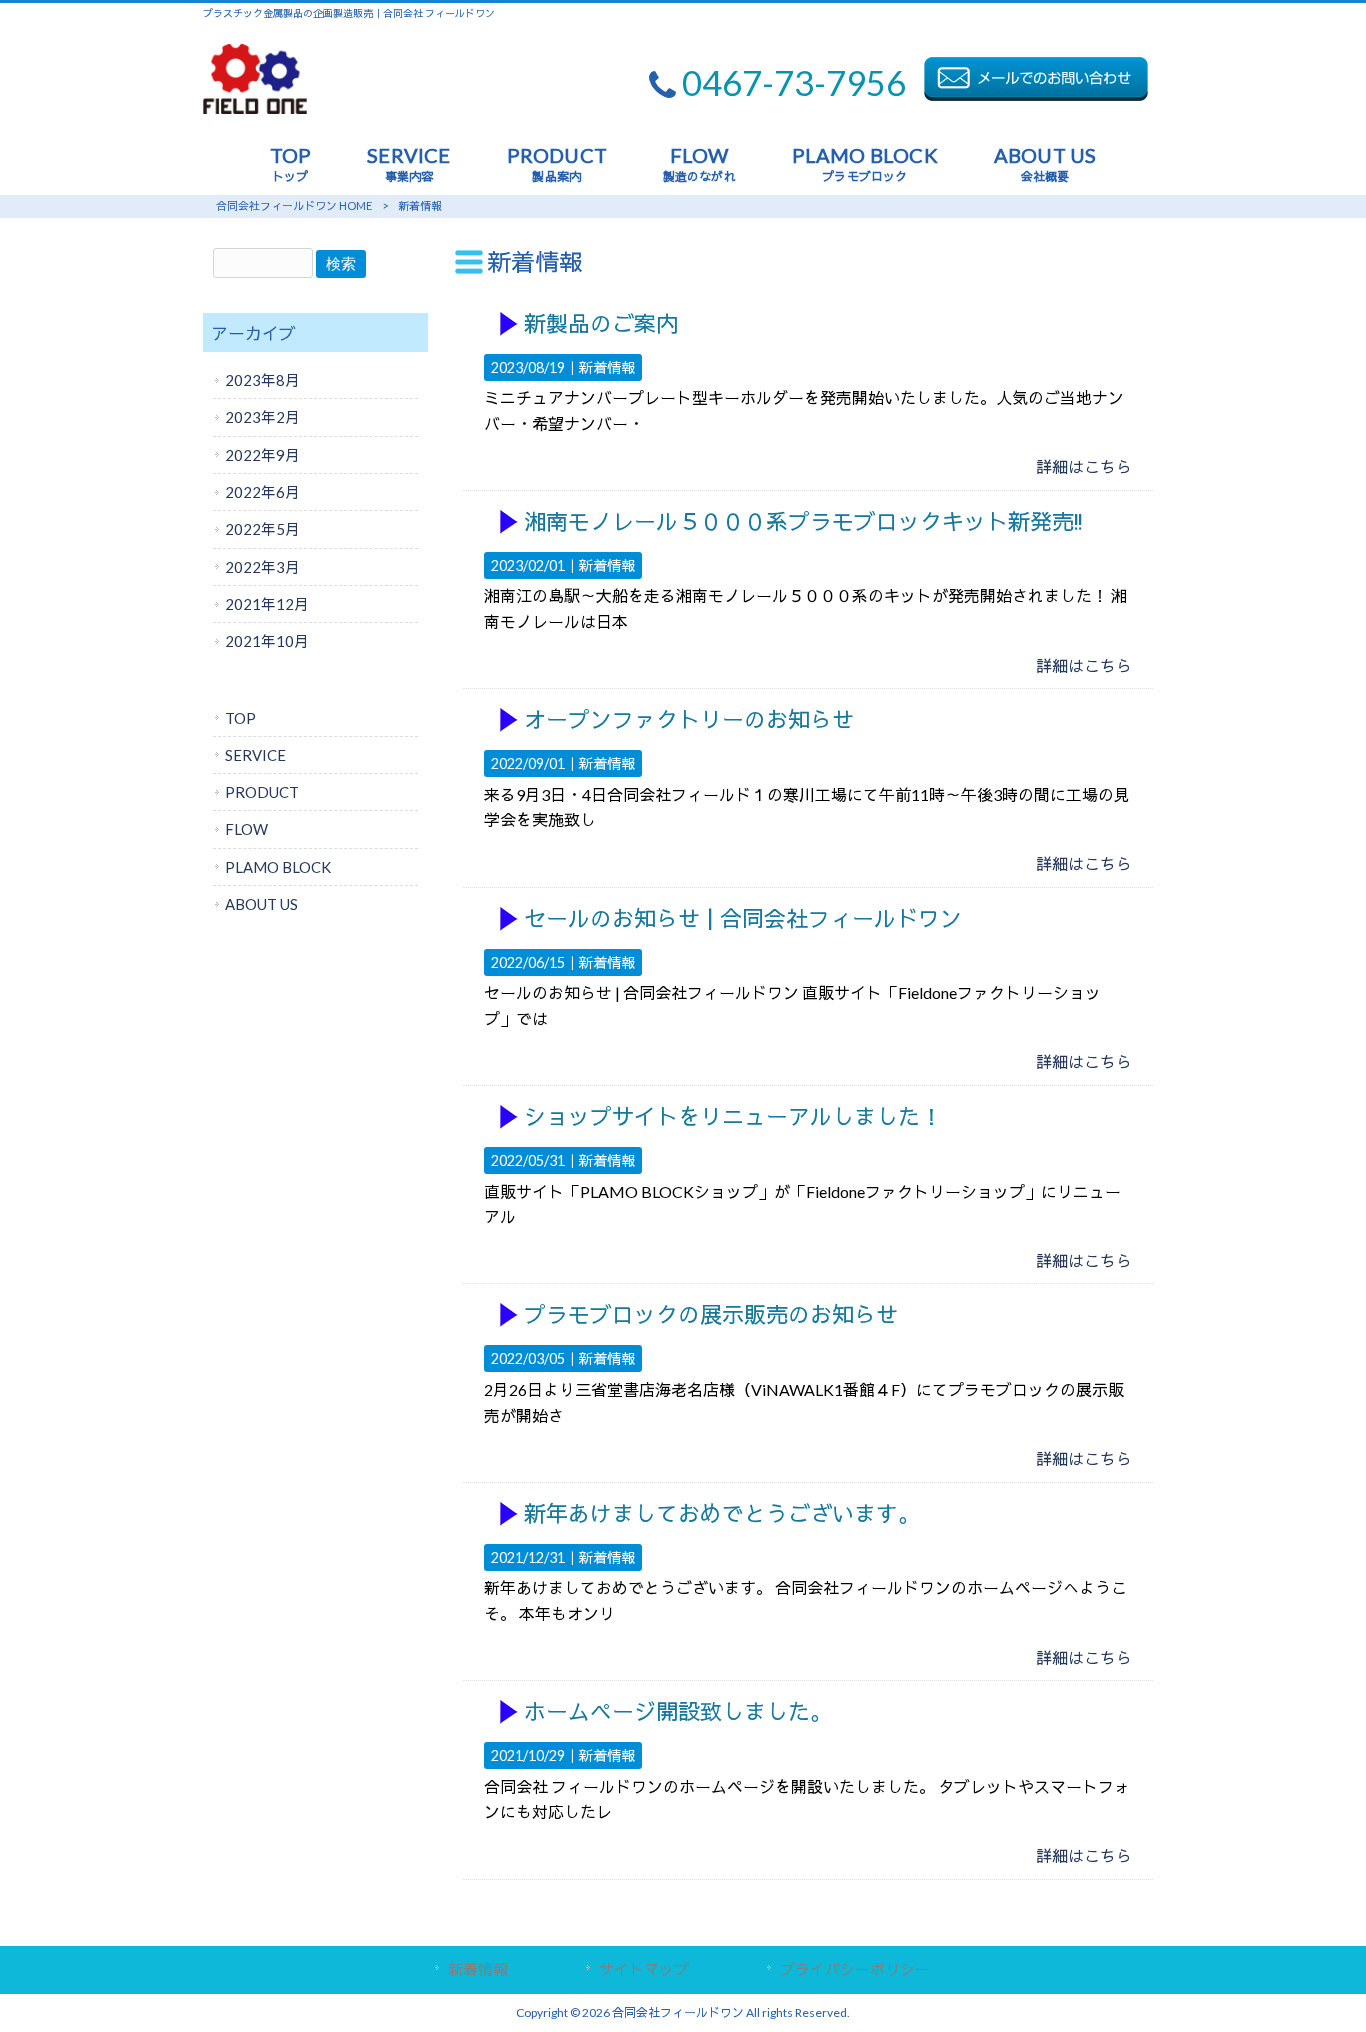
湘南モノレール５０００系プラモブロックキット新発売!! (803, 522)
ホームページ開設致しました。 (678, 1712)
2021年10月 (267, 641)
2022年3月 (262, 567)
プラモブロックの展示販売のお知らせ (711, 1315)
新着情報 (607, 367)
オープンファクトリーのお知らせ (689, 720)
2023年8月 (262, 380)
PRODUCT (262, 792)
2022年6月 (262, 492)
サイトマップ (644, 1969)
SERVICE (255, 755)
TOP (240, 718)
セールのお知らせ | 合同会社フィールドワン (743, 919)
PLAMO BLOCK (278, 867)
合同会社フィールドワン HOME (294, 205)
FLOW (246, 829)
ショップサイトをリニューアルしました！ (733, 1117)
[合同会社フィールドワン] (255, 107)
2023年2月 (262, 417)
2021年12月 (267, 604)
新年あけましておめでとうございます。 (722, 1514)
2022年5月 (262, 529)
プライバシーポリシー (855, 1969)
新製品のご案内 (601, 324)
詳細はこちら (1084, 466)
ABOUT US (261, 904)
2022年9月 (262, 455)
